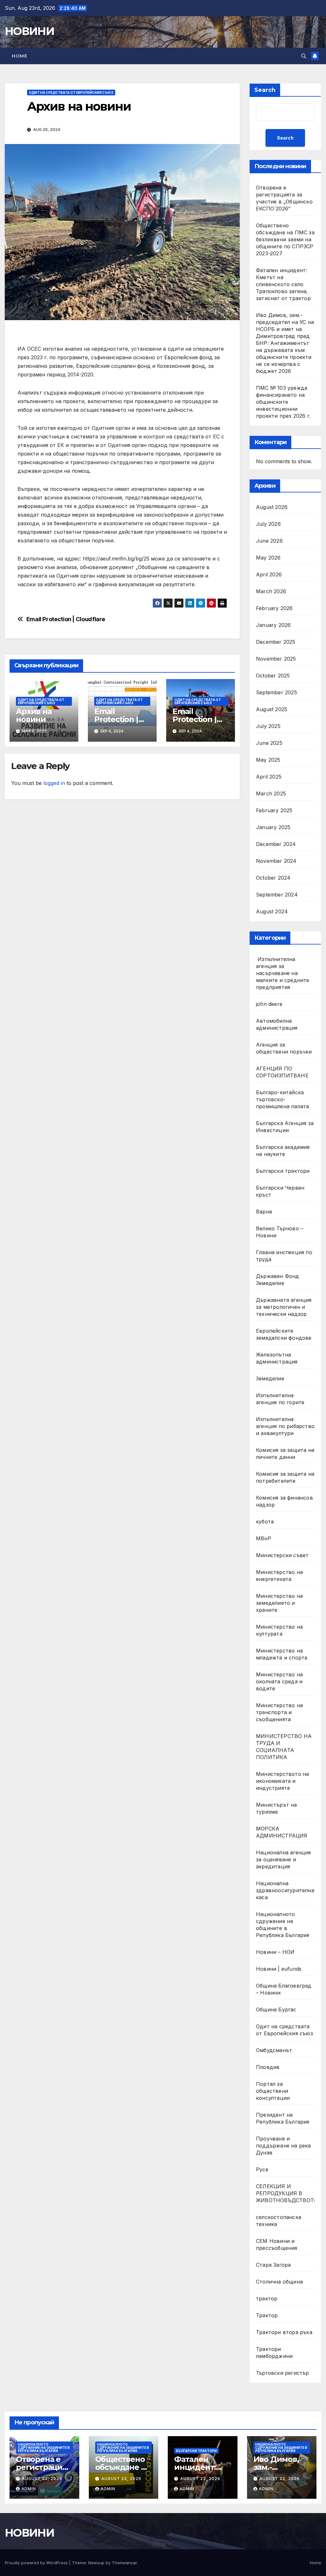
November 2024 (276, 861)
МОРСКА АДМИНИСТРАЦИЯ (282, 1832)
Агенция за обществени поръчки (284, 1048)
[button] (304, 56)
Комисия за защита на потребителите (285, 1477)
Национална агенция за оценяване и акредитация (283, 1859)
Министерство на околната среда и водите (279, 1681)
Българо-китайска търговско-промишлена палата (282, 1099)
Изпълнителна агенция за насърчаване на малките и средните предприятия (283, 973)
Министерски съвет (282, 1555)
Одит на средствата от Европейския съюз (71, 93)
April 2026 (269, 574)
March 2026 (271, 591)
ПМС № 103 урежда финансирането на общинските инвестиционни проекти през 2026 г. (283, 402)
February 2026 (274, 608)
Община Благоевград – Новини (284, 1989)
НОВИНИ (29, 31)
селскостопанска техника (279, 2221)
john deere (269, 1004)
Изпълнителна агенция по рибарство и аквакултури (285, 1426)
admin (29, 2489)
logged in (54, 783)
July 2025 (268, 726)
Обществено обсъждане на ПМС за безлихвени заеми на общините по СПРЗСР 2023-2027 (285, 239)
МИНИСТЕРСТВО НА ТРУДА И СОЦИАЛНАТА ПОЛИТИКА (284, 1747)
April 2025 (269, 777)
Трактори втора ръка (284, 2332)
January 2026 (273, 625)
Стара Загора (273, 2265)
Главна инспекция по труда (284, 1256)
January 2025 (273, 827)
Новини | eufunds (279, 1969)
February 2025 (274, 810)
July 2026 (268, 524)
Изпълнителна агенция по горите (280, 1399)
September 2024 (277, 895)
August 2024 (272, 911)
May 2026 (268, 558)
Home (19, 56)
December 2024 (276, 844)
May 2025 (268, 760)
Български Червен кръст (280, 1191)
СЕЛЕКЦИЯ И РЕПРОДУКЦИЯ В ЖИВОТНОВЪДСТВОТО (287, 2193)
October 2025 (273, 676)
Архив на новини (34, 715)
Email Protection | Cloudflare (66, 619)
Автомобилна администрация (277, 1024)
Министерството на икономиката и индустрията (282, 1781)
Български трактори (283, 1171)
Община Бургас (276, 2009)
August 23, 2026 (42, 2479)
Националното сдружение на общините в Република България (283, 1925)
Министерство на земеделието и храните (279, 1603)
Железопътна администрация (277, 1358)
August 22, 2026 (121, 2479)
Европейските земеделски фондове (284, 1334)
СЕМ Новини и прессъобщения (277, 2244)
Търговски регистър (283, 2373)
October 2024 (273, 878)
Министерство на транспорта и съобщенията (279, 1712)
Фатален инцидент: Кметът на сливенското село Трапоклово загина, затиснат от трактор (283, 284)
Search (265, 90)
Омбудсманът (274, 2050)
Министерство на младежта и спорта (283, 1654)
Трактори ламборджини (274, 2353)
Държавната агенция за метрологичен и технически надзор (284, 1307)
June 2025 (269, 743)
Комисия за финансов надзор (284, 1501)
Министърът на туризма (276, 1808)
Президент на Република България (283, 2118)
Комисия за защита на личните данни (285, 1453)
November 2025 (276, 659)
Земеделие (270, 1378)
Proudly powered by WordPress (37, 2563)
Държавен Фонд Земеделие (278, 1280)
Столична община (279, 2282)
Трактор (267, 2315)
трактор (267, 2298)
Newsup (96, 2563)
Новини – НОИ (275, 1952)
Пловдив (268, 2067)
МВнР (264, 1538)
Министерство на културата (279, 1630)
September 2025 (276, 692)
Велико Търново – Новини (280, 1232)
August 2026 (272, 507)
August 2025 (272, 709)
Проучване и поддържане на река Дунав (283, 2146)
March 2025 (271, 793)
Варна (264, 1212)
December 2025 (276, 642)
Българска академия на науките (283, 1151)
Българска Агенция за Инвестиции (285, 1127)
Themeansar (124, 2563)
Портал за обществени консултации (273, 2091)
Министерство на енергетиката (279, 1576)
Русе (262, 2169)
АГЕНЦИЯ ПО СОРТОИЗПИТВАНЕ (282, 1072)
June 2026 (269, 541)
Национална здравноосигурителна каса (285, 1890)
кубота (265, 1522)
